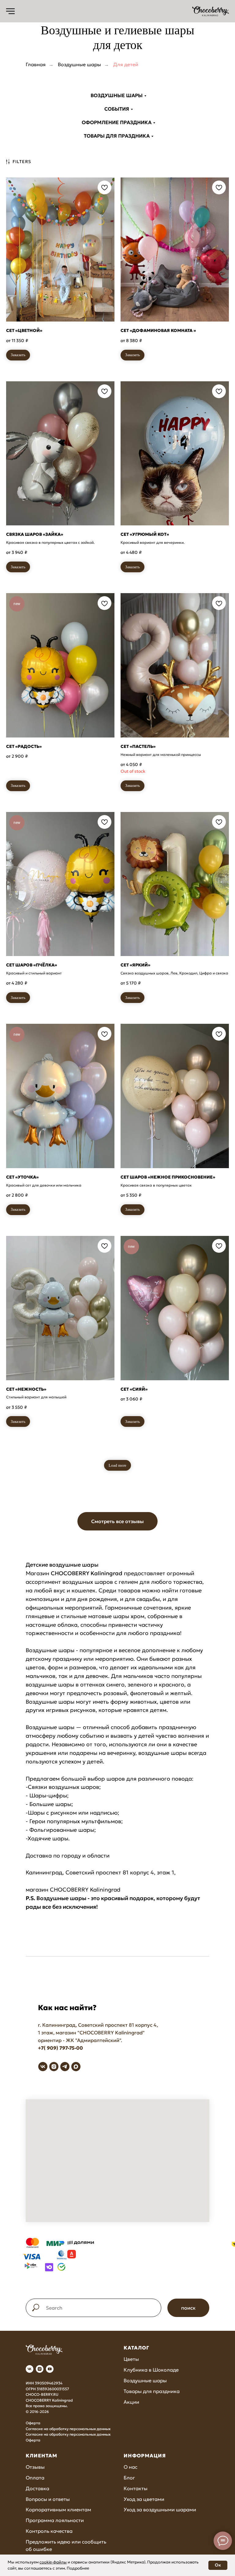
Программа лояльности (55, 2520)
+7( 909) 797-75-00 (60, 2048)
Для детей (126, 65)
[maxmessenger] (76, 2067)
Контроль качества (49, 2531)
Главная (36, 65)
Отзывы (35, 2467)
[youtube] (50, 2369)
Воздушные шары (79, 65)
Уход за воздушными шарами (160, 2509)
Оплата (35, 2478)
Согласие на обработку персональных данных (68, 2429)
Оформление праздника (117, 122)
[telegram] (65, 2067)
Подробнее (78, 2568)
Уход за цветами (144, 2499)
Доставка (37, 2488)
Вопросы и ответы (48, 2499)
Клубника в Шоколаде (151, 2370)
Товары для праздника (117, 136)
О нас (131, 2467)
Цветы (131, 2359)
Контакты (136, 2488)
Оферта (33, 2423)
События (117, 109)
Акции (131, 2402)
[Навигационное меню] (10, 11)
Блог (129, 2478)
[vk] (43, 2067)
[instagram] (54, 2067)
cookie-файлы (53, 2562)
